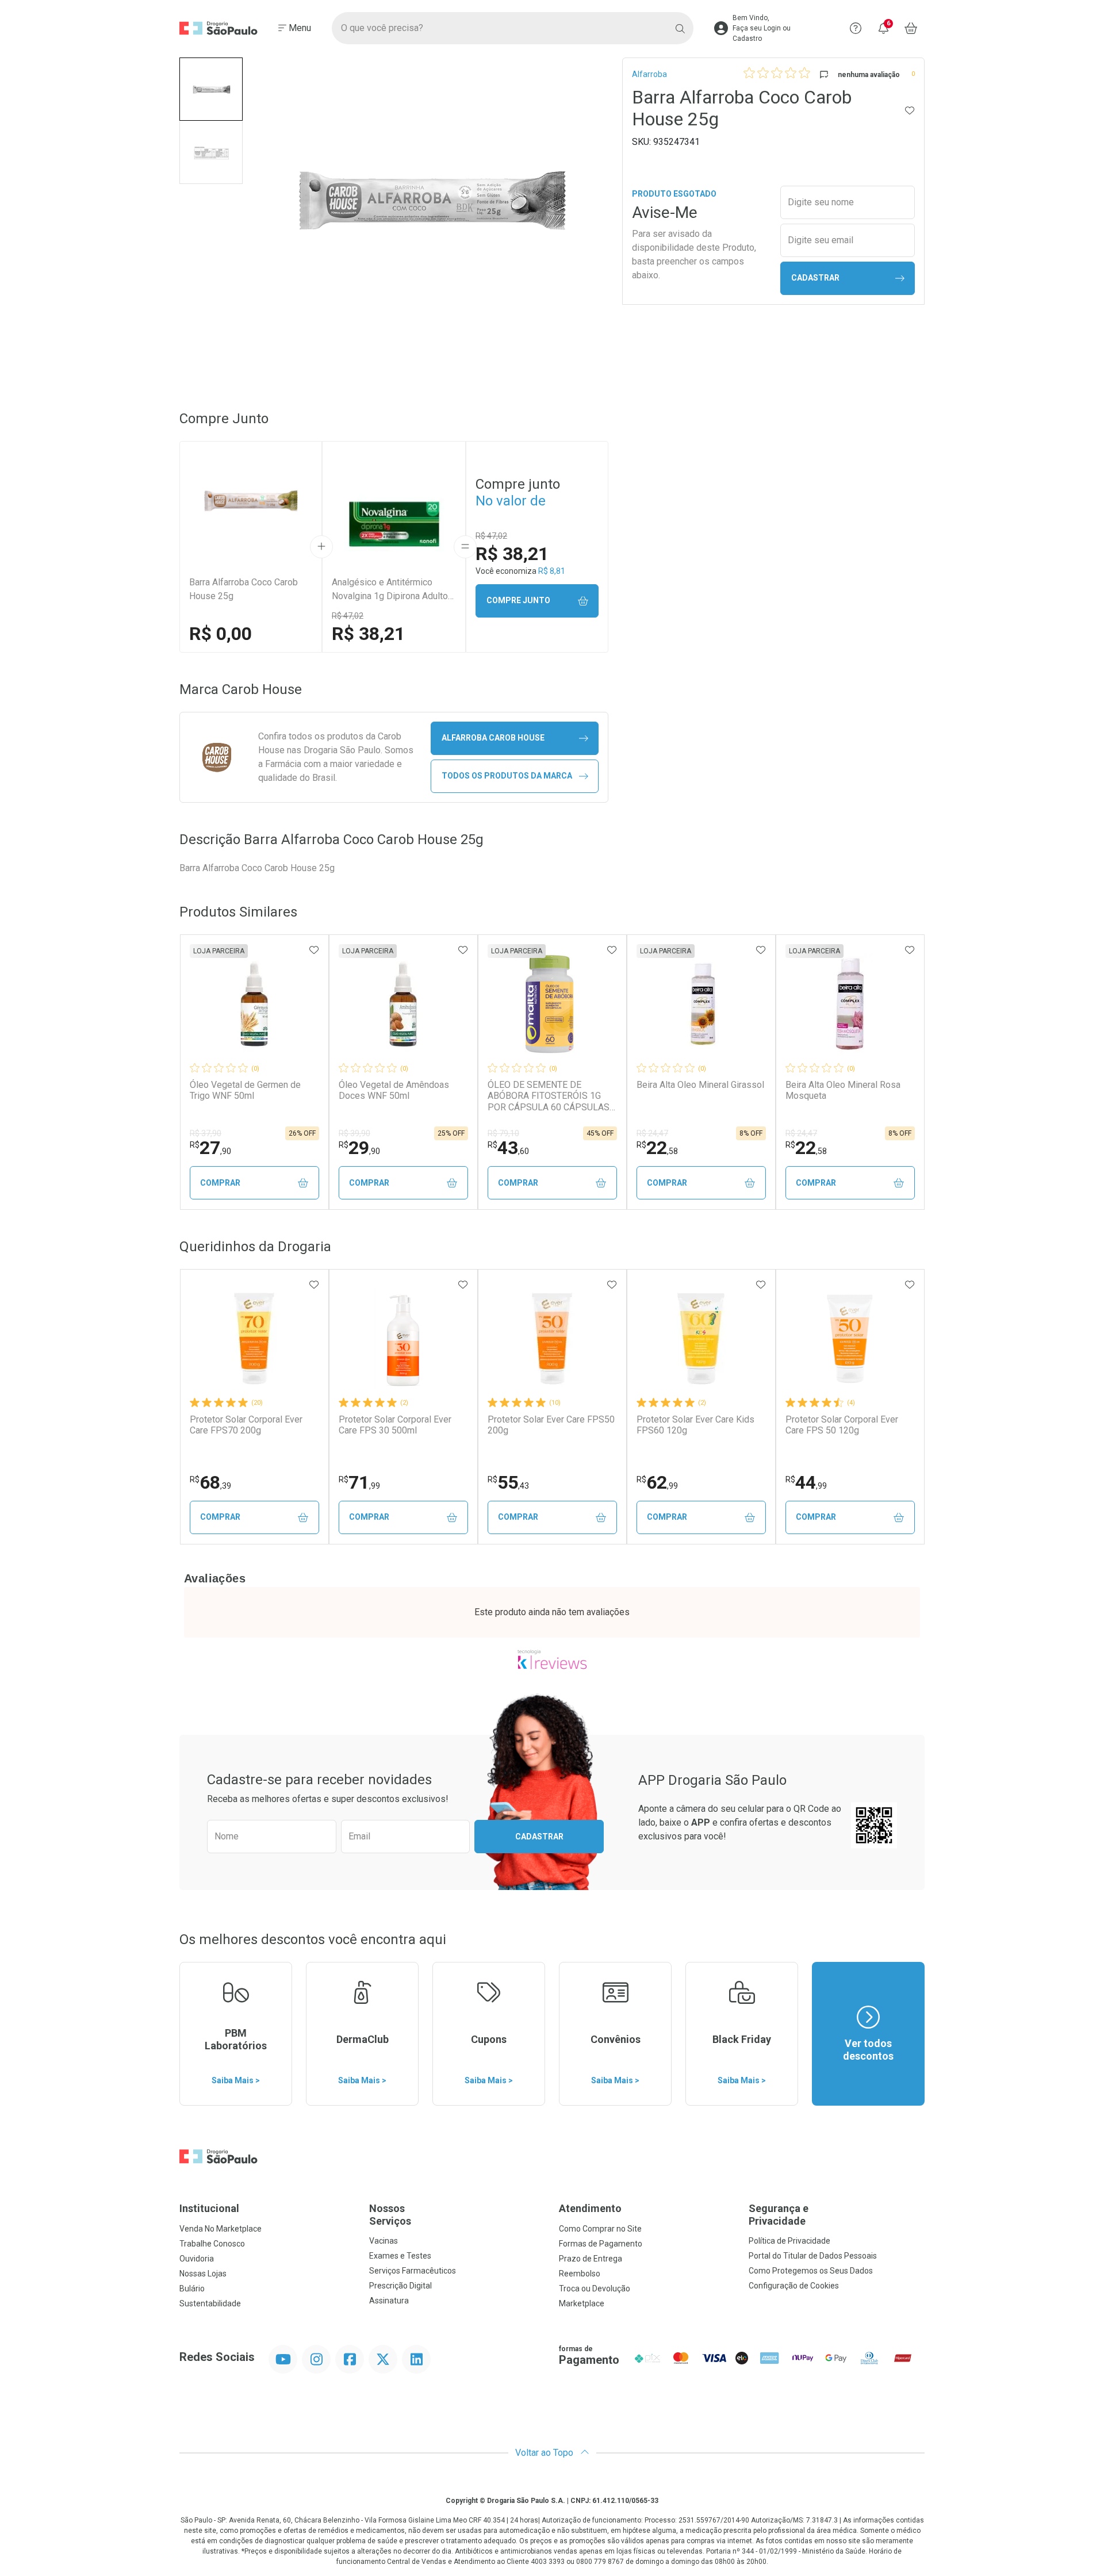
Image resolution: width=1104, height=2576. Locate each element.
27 (210, 1148)
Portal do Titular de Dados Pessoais (813, 2256)
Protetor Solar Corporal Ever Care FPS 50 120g (842, 1425)
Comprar (220, 1183)
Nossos (390, 2215)
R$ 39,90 (354, 1133)
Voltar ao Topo (545, 2453)
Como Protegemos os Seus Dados (811, 2271)
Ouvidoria (197, 2259)
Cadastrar (815, 278)
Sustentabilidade (210, 2303)
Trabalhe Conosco (212, 2244)
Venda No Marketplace (221, 2229)
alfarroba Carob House (493, 738)
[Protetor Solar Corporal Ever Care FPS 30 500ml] (403, 1339)
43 (508, 1148)
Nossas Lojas (203, 2274)
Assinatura (389, 2301)
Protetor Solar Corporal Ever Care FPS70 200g (246, 1425)
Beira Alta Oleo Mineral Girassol (700, 1085)
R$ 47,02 (348, 616)
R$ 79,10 (503, 1133)
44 (806, 1482)
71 (359, 1482)
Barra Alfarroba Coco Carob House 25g (244, 589)
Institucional (209, 2208)
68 (210, 1482)
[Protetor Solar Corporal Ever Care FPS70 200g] (254, 1339)
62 (657, 1482)
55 (508, 1482)
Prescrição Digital (400, 2286)
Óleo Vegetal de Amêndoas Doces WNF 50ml (394, 1090)
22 (657, 1148)
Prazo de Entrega (591, 2259)
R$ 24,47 (652, 1133)
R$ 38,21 (368, 634)
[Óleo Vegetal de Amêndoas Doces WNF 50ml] (403, 1004)
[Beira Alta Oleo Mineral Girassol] (701, 1004)
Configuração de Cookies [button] (794, 2286)
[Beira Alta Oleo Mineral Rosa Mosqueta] (850, 1004)
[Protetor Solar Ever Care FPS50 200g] (552, 1339)
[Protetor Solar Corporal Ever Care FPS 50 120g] (850, 1339)
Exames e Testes (400, 2256)
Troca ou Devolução (595, 2288)
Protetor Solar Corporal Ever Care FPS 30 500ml (395, 1425)
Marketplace (582, 2303)
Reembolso (580, 2274)
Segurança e (779, 2215)
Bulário (192, 2288)
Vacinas (384, 2241)
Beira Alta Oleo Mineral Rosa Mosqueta (843, 1090)
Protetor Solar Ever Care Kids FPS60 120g (695, 1425)
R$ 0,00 (221, 634)
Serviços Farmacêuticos (413, 2271)
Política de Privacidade (789, 2241)
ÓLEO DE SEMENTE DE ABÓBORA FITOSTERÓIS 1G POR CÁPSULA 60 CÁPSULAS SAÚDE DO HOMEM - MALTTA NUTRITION (549, 1096)
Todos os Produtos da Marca (507, 776)
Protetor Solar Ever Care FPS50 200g (551, 1425)
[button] (211, 89)
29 (359, 1148)
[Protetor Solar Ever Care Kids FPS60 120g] (701, 1339)
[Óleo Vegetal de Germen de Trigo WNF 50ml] (254, 1004)
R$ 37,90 (206, 1133)
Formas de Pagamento (601, 2244)
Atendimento (590, 2208)
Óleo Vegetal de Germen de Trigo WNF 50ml (245, 1090)
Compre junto (518, 600)
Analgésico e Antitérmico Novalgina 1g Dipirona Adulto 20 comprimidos (390, 590)
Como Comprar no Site (600, 2229)
